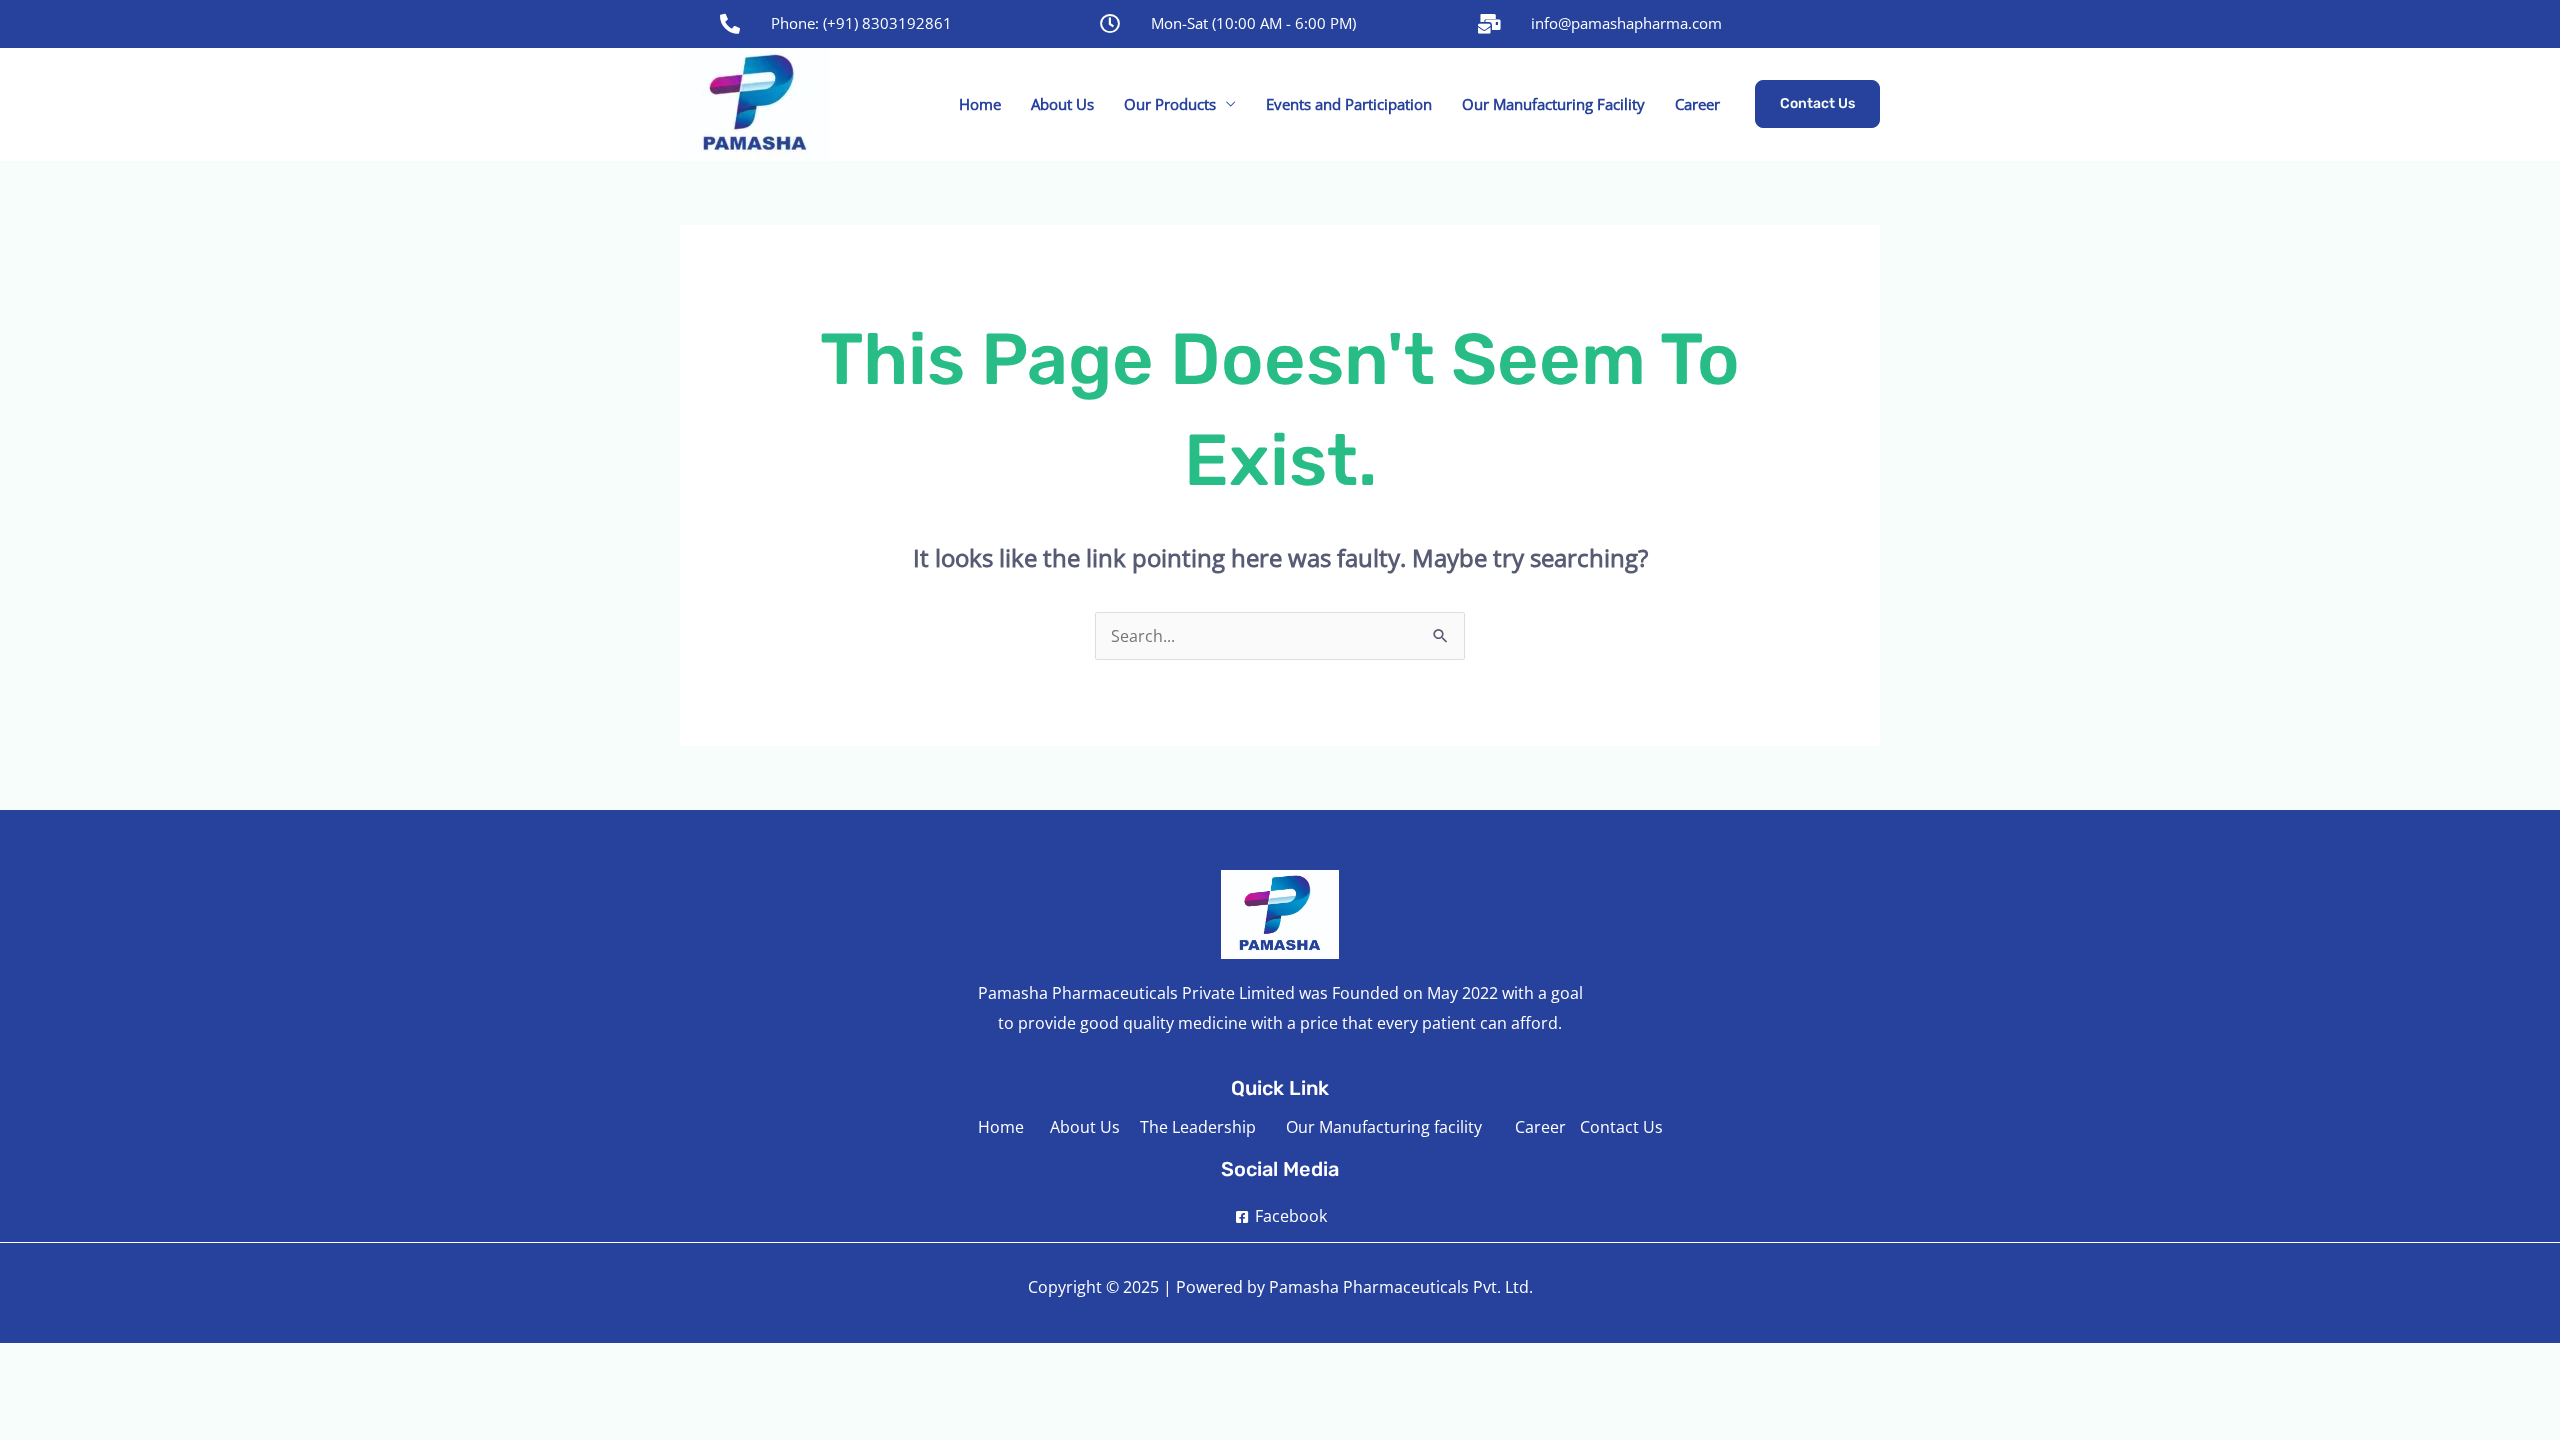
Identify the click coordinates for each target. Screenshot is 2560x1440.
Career (1697, 104)
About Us (1062, 104)
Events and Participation (1349, 104)
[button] (1817, 104)
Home (980, 104)
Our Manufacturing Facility (1553, 104)
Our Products (1170, 104)
